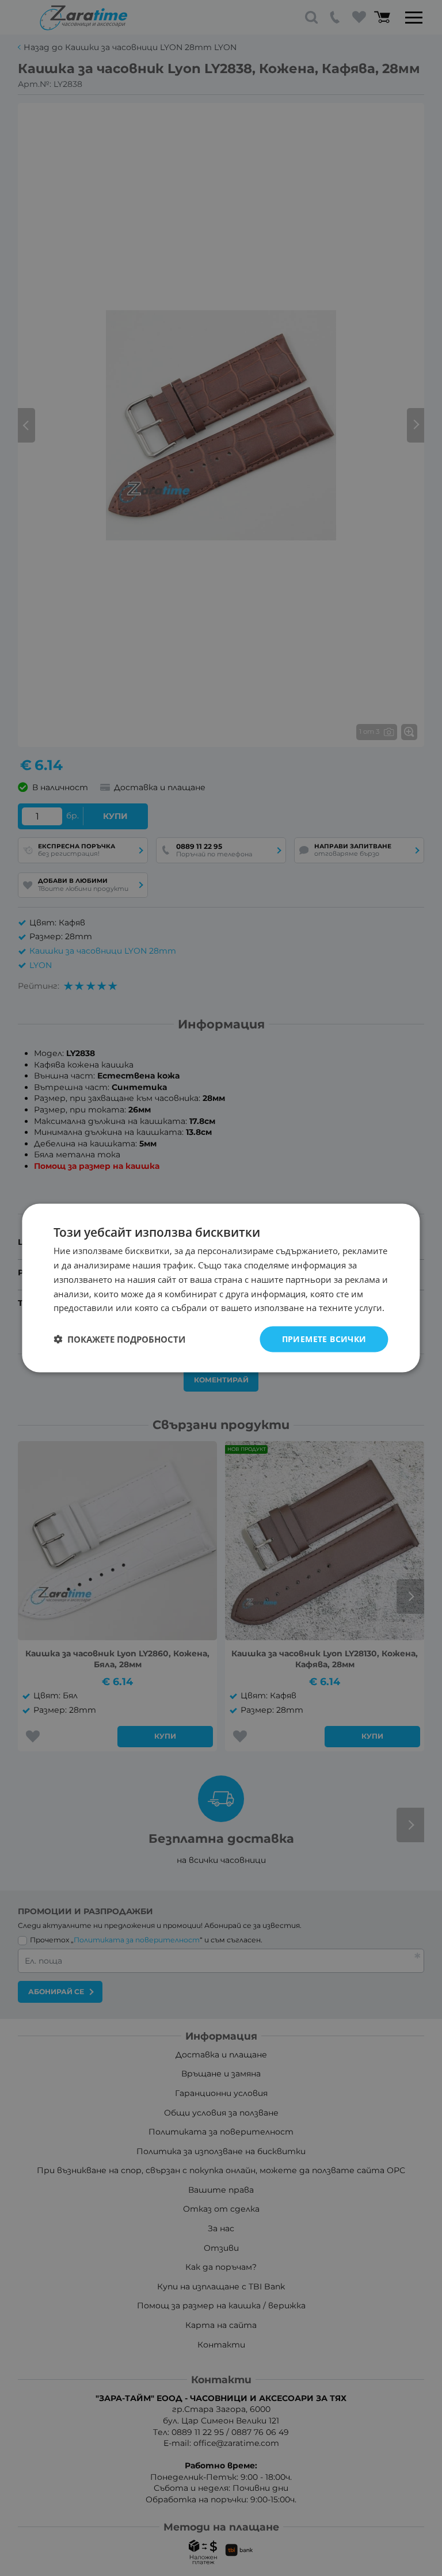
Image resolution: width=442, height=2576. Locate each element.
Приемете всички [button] (324, 1339)
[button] (119, 1339)
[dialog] (221, 1288)
